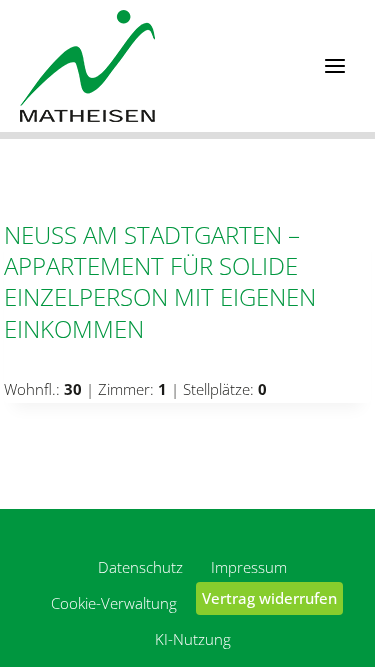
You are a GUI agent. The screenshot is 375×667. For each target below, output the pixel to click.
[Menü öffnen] (334, 65)
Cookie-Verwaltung (114, 603)
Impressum (249, 567)
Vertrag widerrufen (269, 598)
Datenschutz (140, 567)
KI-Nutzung (193, 639)
